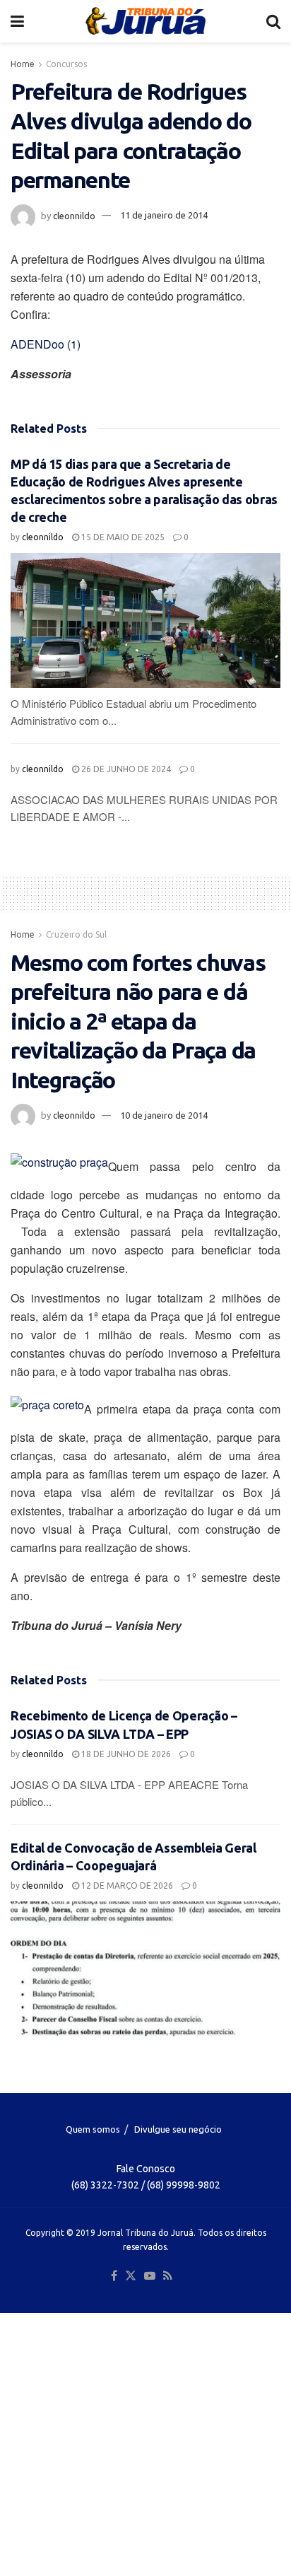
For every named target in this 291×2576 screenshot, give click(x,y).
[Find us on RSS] (168, 2276)
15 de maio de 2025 (122, 537)
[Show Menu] (17, 21)
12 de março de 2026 (126, 1886)
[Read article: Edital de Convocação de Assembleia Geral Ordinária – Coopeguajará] (145, 1969)
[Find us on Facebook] (114, 2276)
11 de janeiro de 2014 (164, 215)
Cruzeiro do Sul (76, 934)
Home (23, 64)
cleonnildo (74, 215)
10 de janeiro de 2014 (164, 1115)
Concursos (66, 64)
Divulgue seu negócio (178, 2129)
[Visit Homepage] (145, 21)
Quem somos (93, 2129)
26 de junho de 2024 (125, 769)
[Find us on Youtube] (150, 2276)
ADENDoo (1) (46, 344)
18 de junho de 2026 (125, 1754)
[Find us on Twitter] (131, 2276)
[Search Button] (273, 21)
